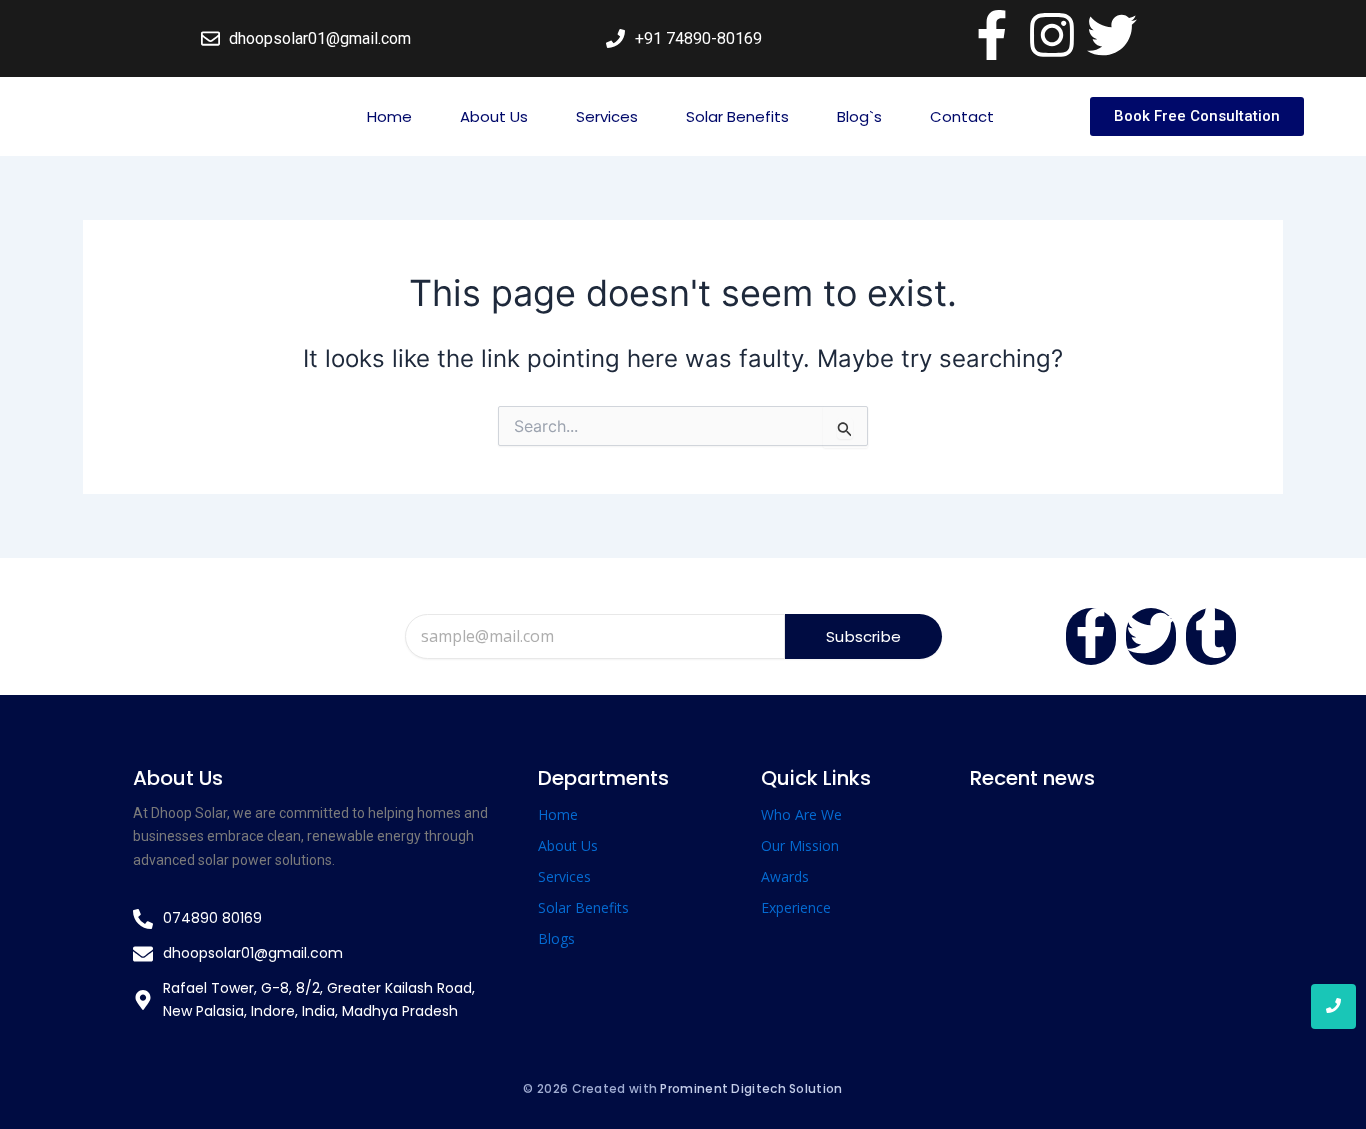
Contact (962, 116)
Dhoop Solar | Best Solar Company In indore (1098, 855)
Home (389, 116)
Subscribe (863, 636)
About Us (494, 116)
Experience (796, 907)
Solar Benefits (737, 116)
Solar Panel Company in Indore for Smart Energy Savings (1091, 959)
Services (607, 116)
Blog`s (859, 116)
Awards (785, 876)
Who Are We (801, 814)
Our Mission (800, 845)
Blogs (556, 938)
